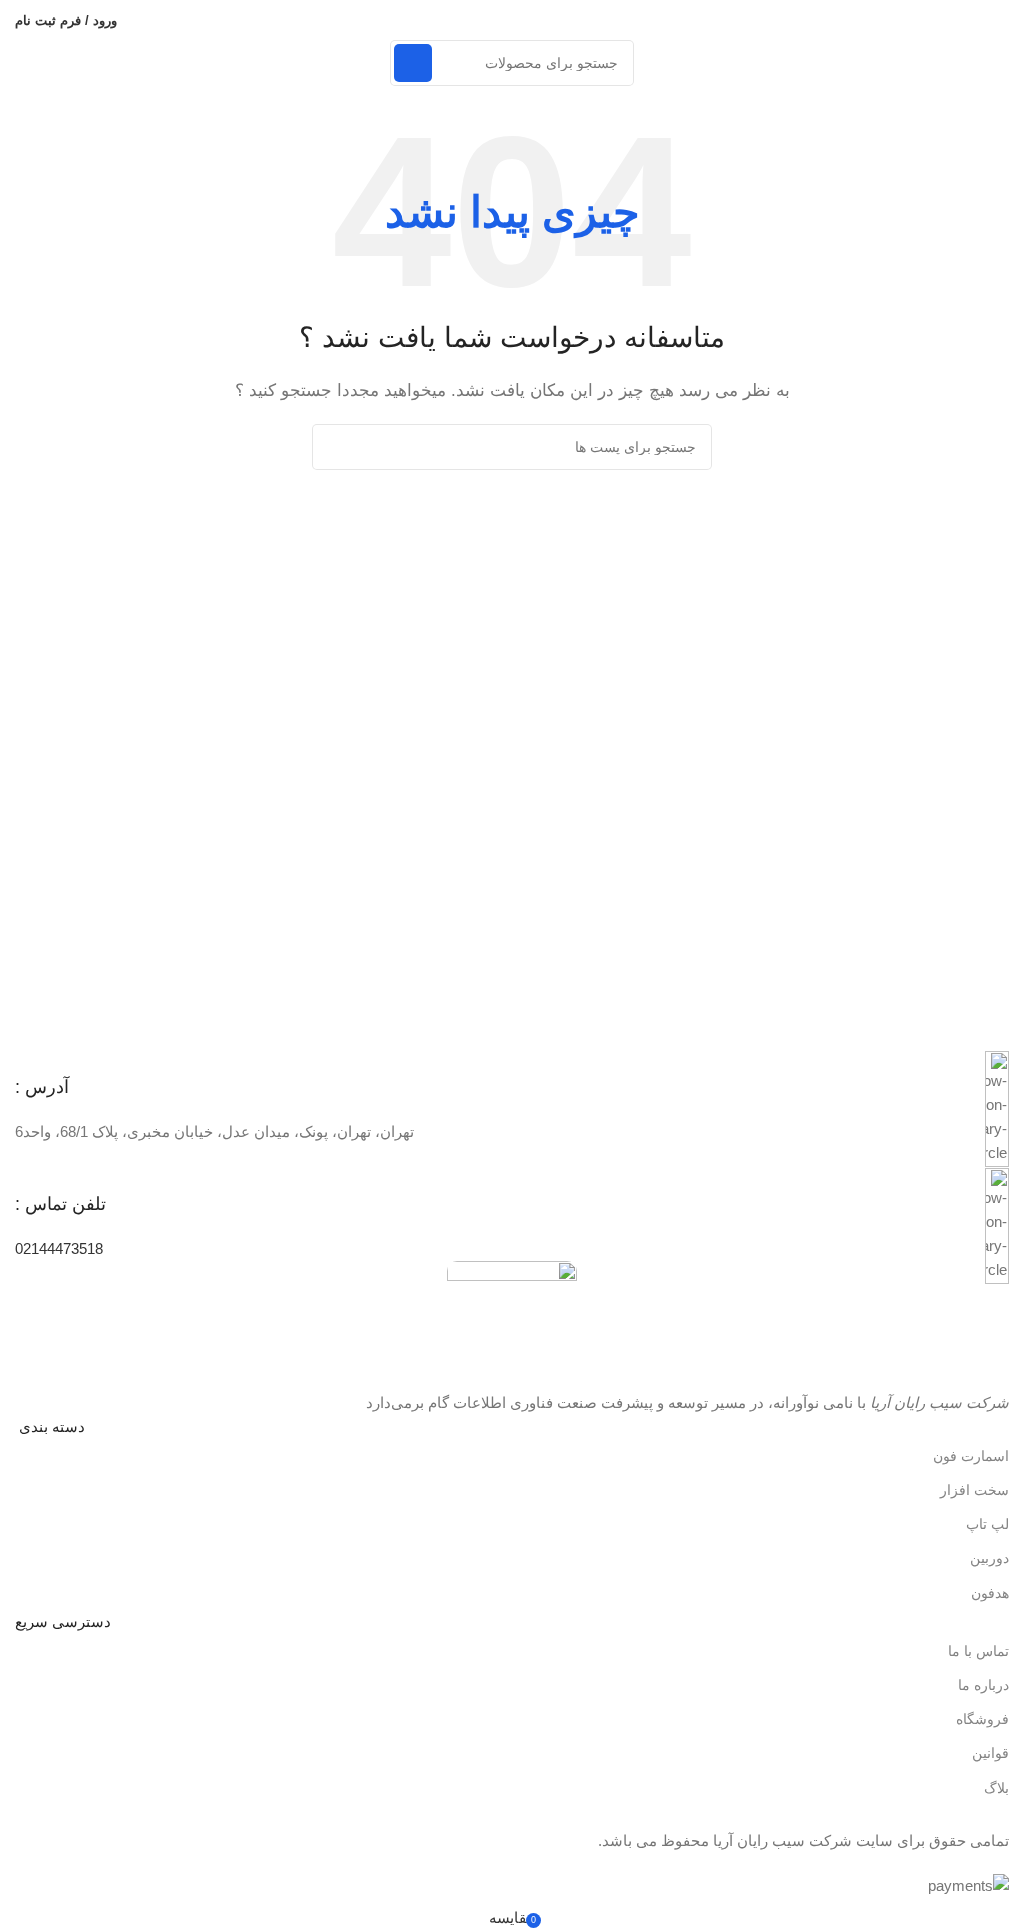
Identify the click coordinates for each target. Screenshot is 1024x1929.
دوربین (989, 1558)
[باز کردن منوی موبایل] (1001, 20)
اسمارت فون (971, 1456)
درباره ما (983, 1685)
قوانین (990, 1753)
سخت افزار (974, 1490)
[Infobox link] (512, 1109)
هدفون (990, 1593)
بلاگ (996, 1788)
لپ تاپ (987, 1524)
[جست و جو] (413, 63)
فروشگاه (982, 1719)
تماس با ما (978, 1651)
